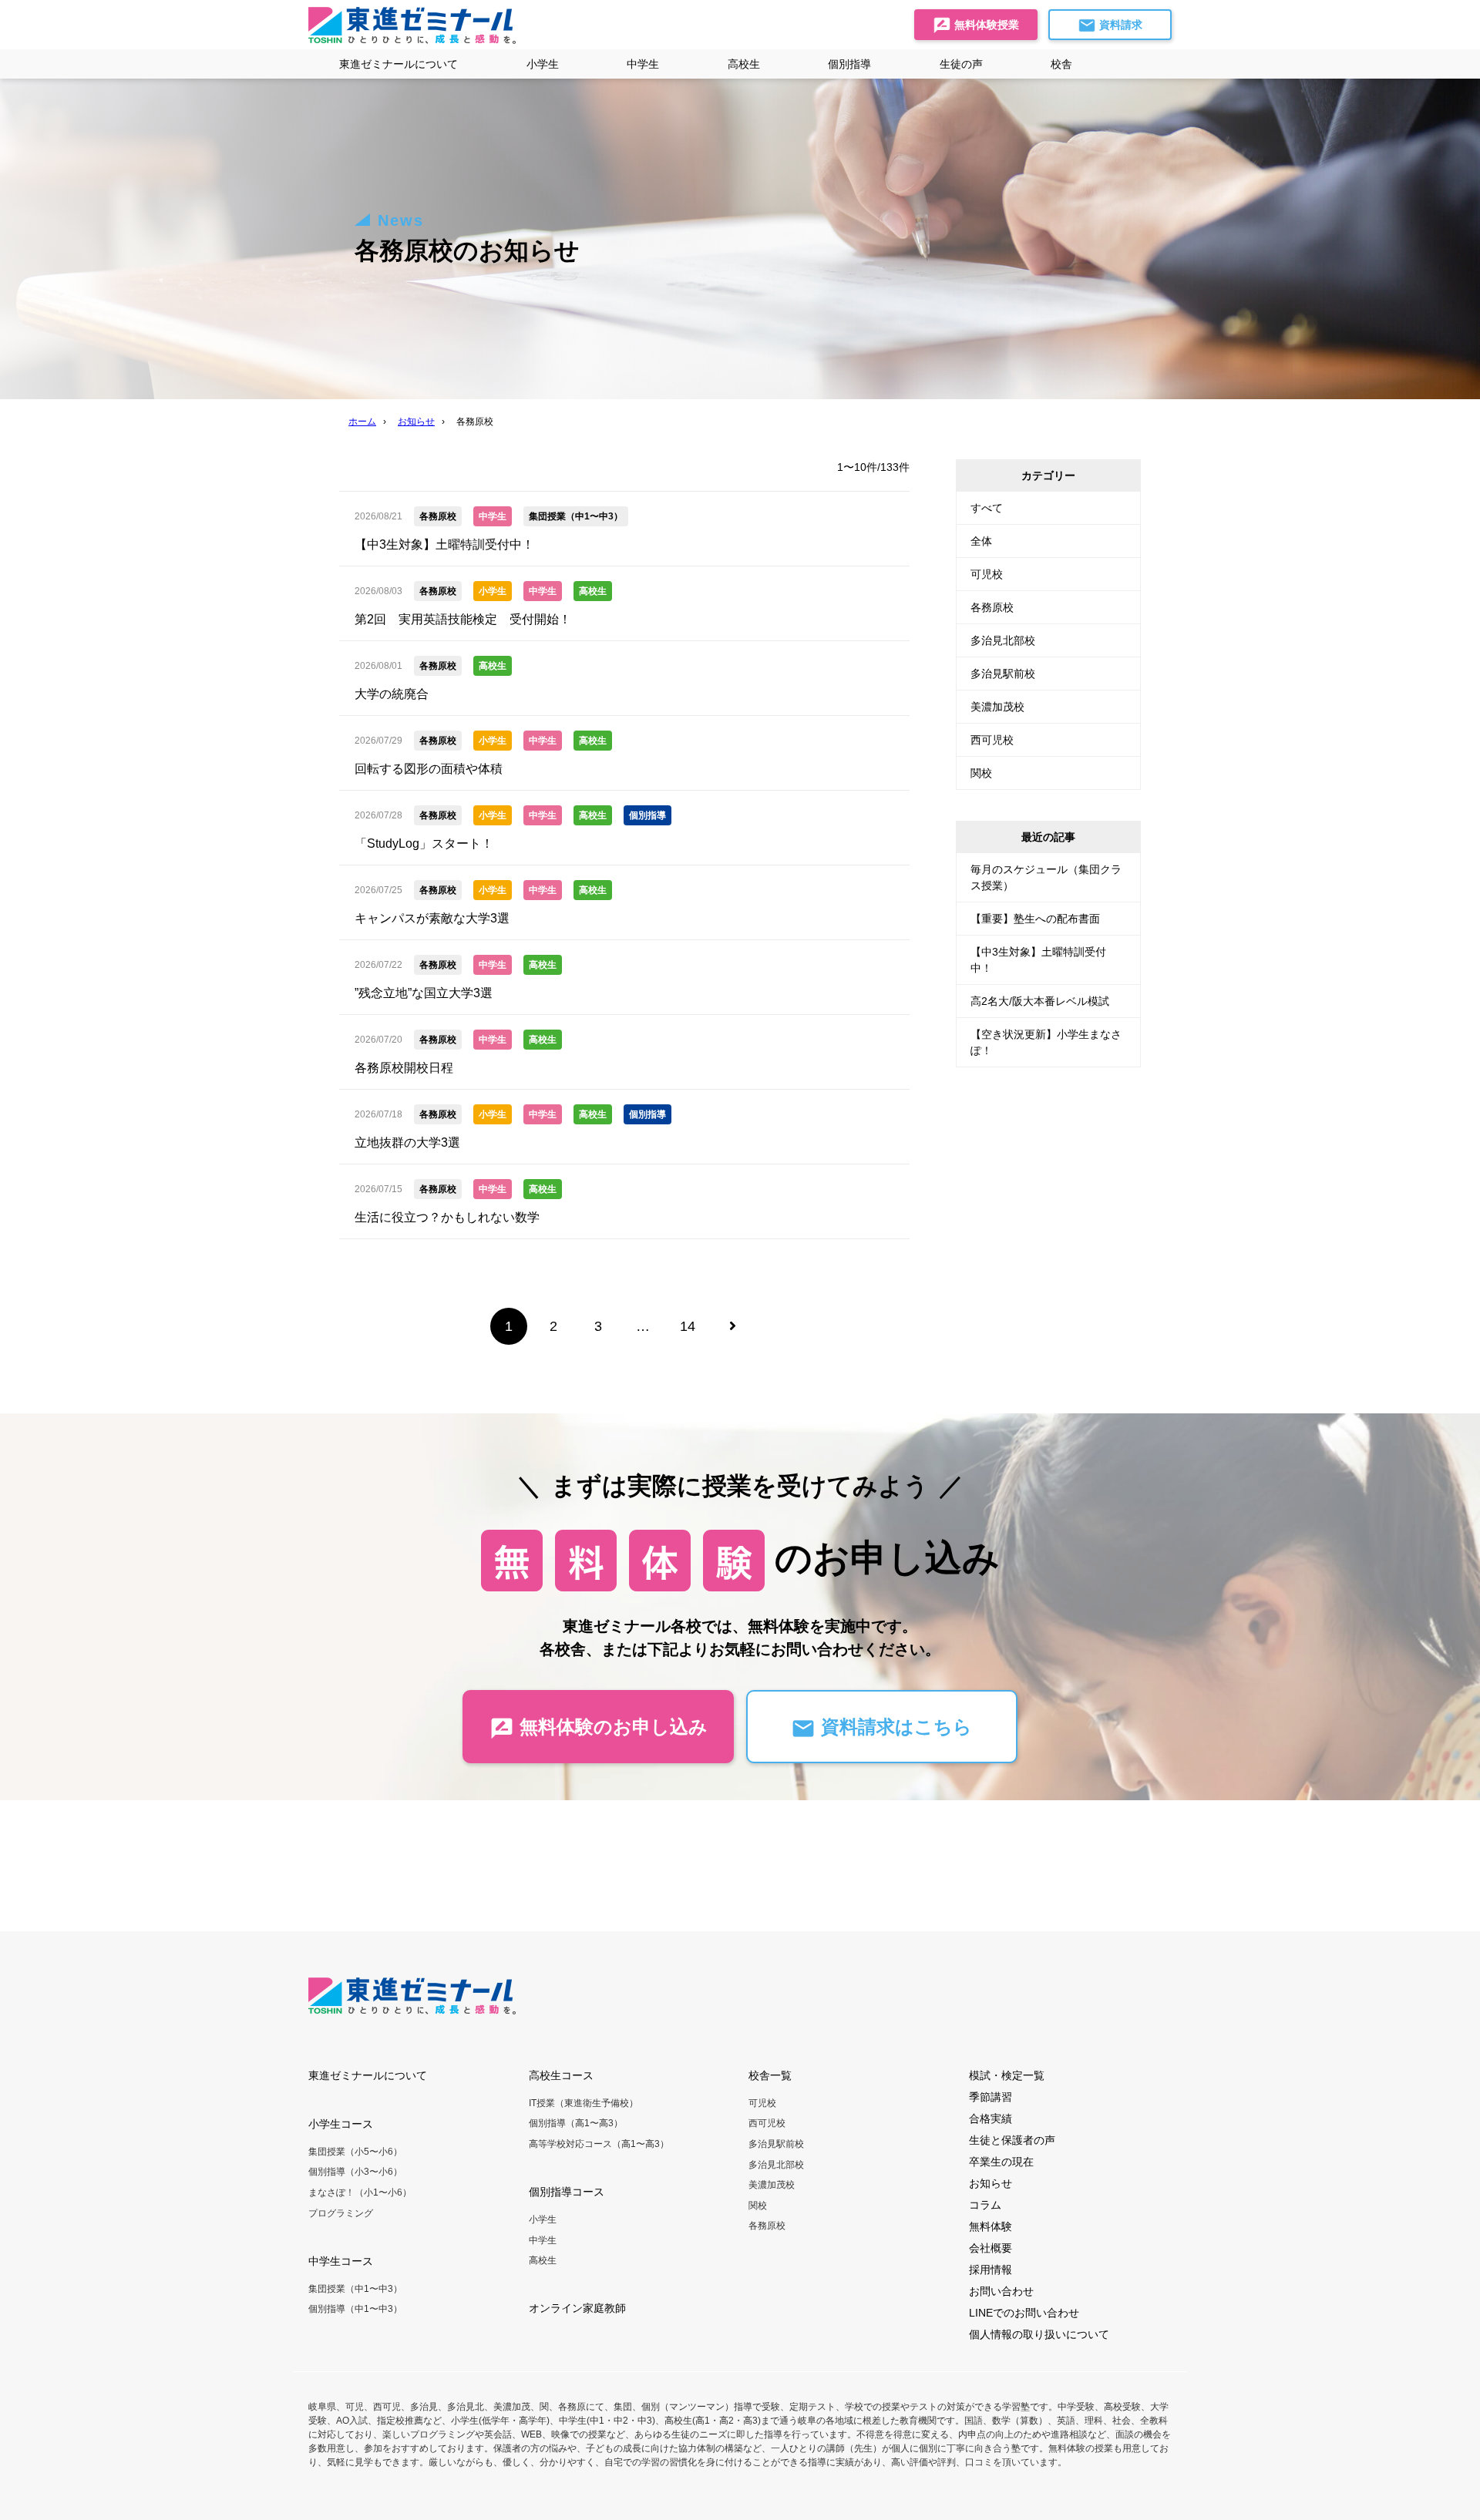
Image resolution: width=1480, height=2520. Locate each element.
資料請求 (1119, 25)
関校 (981, 773)
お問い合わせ (1001, 2291)
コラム (985, 2205)
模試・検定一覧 (1007, 2075)
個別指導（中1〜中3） (355, 2309)
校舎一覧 (770, 2075)
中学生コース (341, 2261)
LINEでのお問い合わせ (1024, 2313)
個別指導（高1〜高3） (576, 2123)
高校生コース (561, 2075)
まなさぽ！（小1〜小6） (360, 2192)
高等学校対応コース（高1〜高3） (599, 2144)
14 (688, 1326)
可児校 (987, 574)
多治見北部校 (1003, 640)
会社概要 (991, 2248)
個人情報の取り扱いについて (1039, 2334)
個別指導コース (567, 2192)
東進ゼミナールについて (399, 64)
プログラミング (341, 2213)
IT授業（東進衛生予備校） (584, 2103)
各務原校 (992, 607)
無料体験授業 (985, 25)
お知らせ (991, 2183)
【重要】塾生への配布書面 (1035, 919)
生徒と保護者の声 (1012, 2140)
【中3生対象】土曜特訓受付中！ (1038, 960)
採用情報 (991, 2270)
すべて (987, 508)
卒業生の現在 (1001, 2162)
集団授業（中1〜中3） (355, 2289)
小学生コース (341, 2124)
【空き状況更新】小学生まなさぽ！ (1046, 1042)
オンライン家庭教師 (577, 2308)
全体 (981, 541)
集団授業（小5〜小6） (355, 2152)
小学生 (543, 2219)
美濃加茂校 (997, 707)
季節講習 (991, 2097)
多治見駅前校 (1003, 674)
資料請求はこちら (894, 1727)
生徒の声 (961, 64)
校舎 (1061, 64)
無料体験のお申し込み (611, 1727)
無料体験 (991, 2226)
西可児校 (992, 740)
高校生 (543, 2260)
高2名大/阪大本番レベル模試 (1040, 1001)
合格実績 (991, 2118)
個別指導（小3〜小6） (355, 2172)
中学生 (543, 2240)
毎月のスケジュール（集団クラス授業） (1046, 877)
